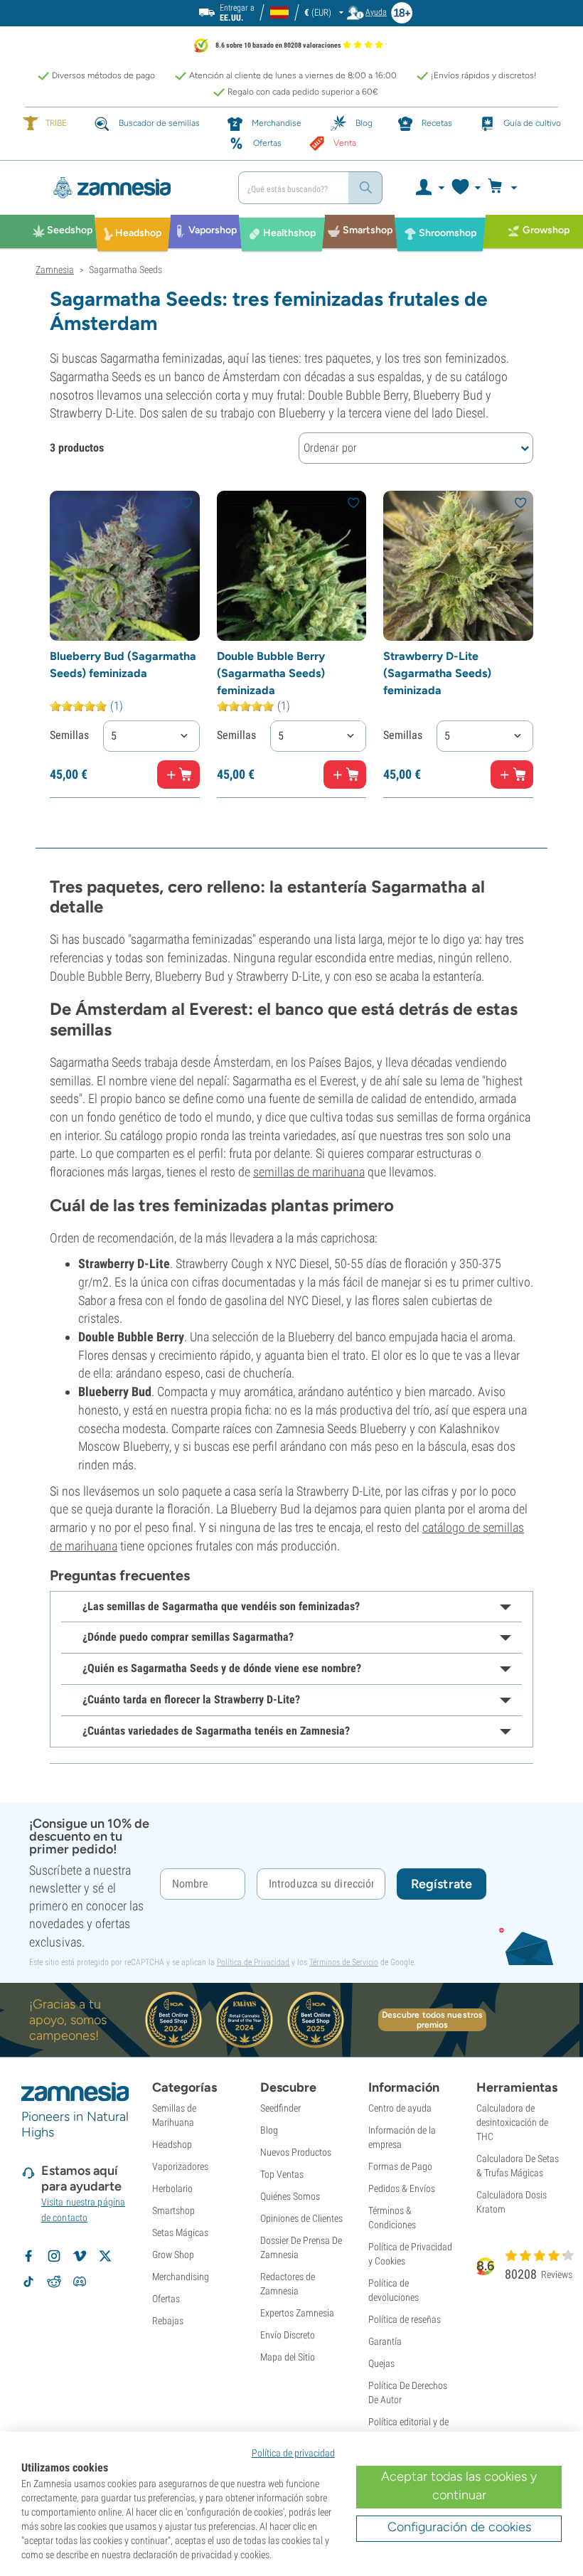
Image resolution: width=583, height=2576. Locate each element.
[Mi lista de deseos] (465, 188)
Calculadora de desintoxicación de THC (512, 2122)
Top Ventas (282, 2174)
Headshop (172, 2144)
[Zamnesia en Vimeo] (80, 2256)
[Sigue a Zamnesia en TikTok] (28, 2282)
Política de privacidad (293, 2453)
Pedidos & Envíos (402, 2188)
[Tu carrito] (507, 188)
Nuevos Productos (296, 2152)
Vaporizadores (180, 2166)
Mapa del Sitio (288, 2357)
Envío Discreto (288, 2335)
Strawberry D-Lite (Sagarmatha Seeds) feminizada (437, 673)
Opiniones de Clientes (301, 2218)
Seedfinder (280, 2108)
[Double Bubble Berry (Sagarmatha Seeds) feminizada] (292, 566)
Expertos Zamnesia (297, 2313)
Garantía (385, 2341)
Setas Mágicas (180, 2232)
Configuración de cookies (459, 2527)
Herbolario (172, 2188)
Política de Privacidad (253, 1962)
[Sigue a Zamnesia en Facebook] (28, 2256)
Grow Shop (173, 2255)
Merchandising (181, 2277)
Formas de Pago (400, 2166)
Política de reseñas (405, 2319)
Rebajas (168, 2321)
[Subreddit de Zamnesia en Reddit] (54, 2282)
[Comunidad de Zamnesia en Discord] (80, 2282)
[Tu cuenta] (429, 188)
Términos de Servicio (344, 1962)
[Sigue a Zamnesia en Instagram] (54, 2256)
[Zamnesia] (132, 188)
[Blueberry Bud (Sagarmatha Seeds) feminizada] (125, 566)
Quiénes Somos (290, 2196)
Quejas (381, 2363)
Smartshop (173, 2210)
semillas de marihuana (309, 1172)
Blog (269, 2130)
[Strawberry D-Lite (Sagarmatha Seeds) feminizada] (458, 566)
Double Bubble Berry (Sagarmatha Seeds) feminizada (271, 673)
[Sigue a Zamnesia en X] (105, 2256)
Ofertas (166, 2299)
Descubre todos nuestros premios (432, 2020)
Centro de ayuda (400, 2108)
